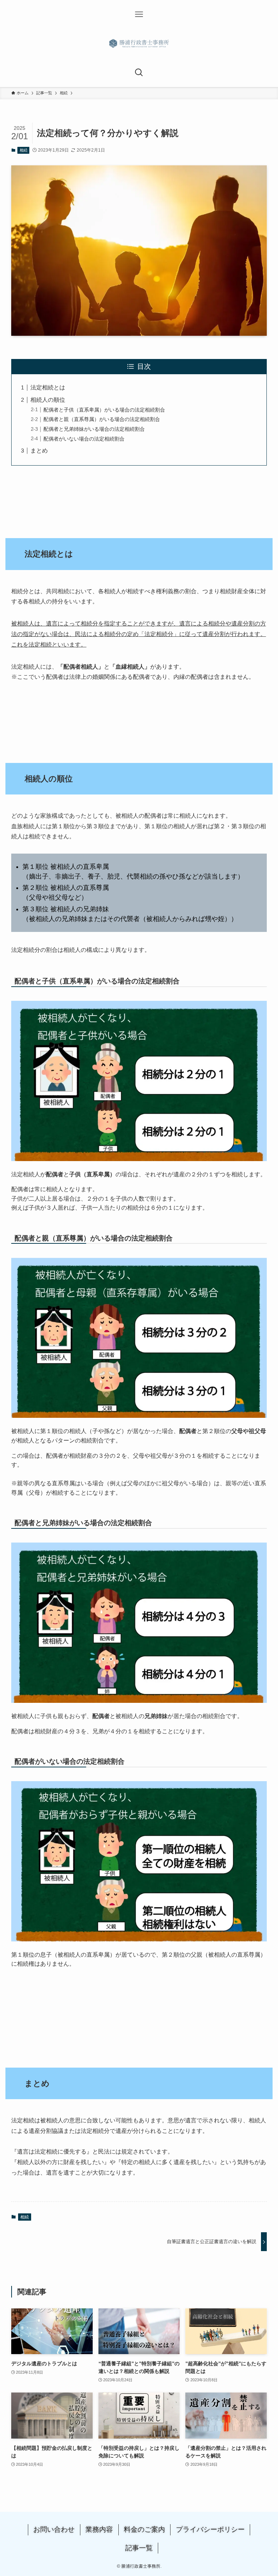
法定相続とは (48, 387)
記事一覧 (139, 2548)
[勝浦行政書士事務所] (139, 44)
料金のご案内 (144, 2529)
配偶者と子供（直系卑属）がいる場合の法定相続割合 (104, 410)
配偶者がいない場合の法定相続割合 (84, 439)
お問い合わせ (54, 2529)
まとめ (39, 451)
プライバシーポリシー (210, 2529)
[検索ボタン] (139, 73)
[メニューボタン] (139, 15)
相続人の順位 (48, 400)
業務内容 (99, 2529)
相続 (24, 150)
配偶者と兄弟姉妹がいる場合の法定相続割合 (94, 429)
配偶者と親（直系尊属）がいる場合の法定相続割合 (102, 419)
